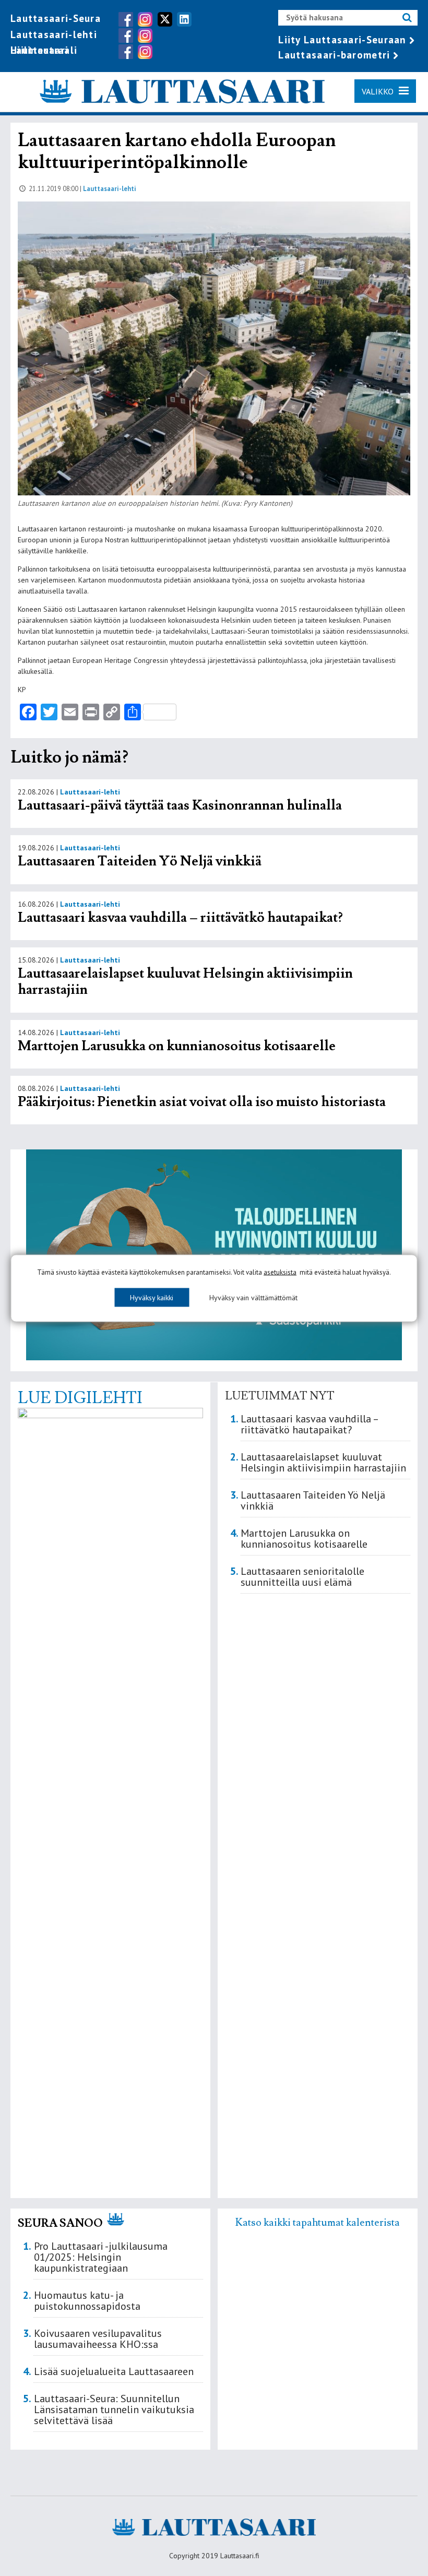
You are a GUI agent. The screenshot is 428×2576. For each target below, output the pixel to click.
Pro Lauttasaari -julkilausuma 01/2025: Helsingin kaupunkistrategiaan (101, 2257)
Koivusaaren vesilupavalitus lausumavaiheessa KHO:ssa (98, 2339)
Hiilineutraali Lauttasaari (44, 50)
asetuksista (280, 1272)
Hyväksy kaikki (152, 1297)
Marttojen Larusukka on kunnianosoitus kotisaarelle (177, 1046)
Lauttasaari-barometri (334, 55)
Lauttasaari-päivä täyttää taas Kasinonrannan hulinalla (180, 805)
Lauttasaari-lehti (54, 34)
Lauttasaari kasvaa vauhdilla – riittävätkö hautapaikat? (180, 918)
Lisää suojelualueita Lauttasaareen (114, 2371)
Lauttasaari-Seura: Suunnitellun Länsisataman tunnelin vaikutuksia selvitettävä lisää (114, 2409)
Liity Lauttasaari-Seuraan (342, 40)
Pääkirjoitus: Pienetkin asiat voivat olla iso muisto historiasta (202, 1102)
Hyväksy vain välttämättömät (253, 1297)
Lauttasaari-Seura (56, 18)
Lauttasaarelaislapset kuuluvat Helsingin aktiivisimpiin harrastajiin (185, 982)
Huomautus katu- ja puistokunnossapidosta (87, 2301)
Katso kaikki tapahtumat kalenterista (318, 2223)
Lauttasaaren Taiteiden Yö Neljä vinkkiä (140, 861)
